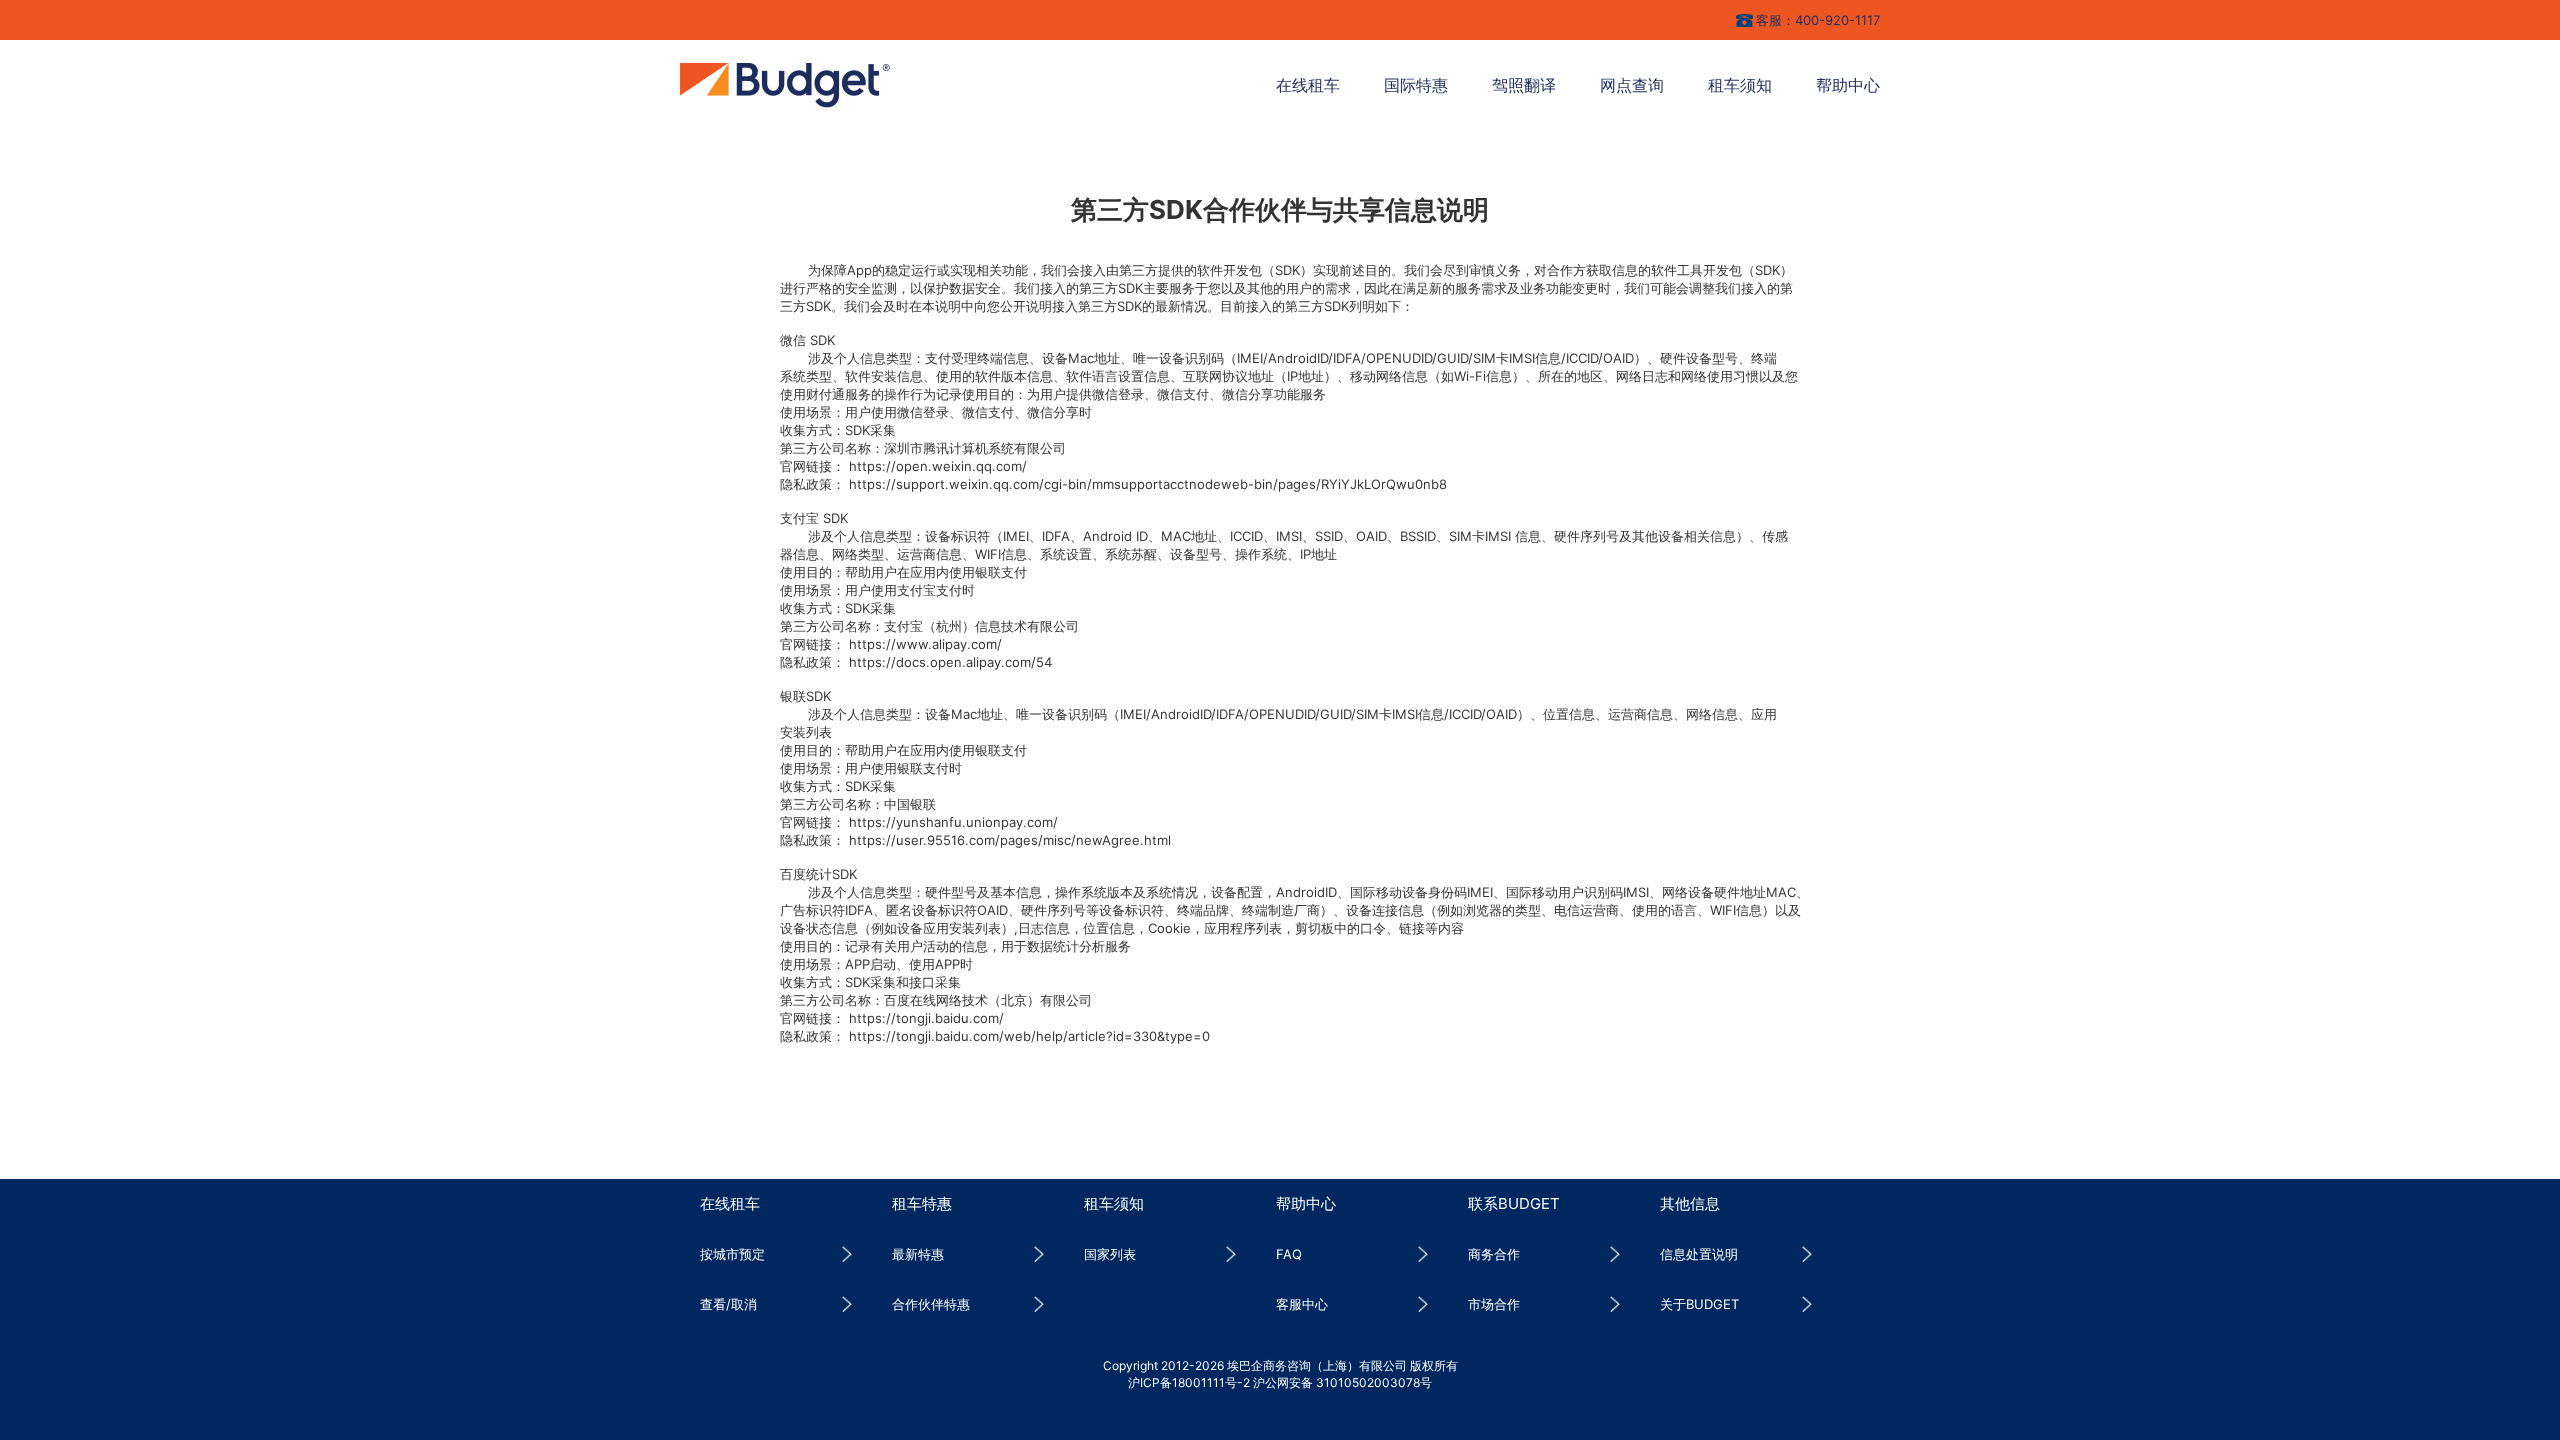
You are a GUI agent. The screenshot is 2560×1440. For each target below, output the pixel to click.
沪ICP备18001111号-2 (1189, 1382)
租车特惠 (922, 1203)
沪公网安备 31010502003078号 (1342, 1382)
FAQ (1289, 1254)
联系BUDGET (1514, 1203)
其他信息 (1690, 1203)
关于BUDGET (1699, 1304)
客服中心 (1302, 1304)
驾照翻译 (1524, 85)
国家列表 (1110, 1254)
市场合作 (1494, 1304)
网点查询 (1632, 85)
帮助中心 (1848, 85)
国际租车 (785, 85)
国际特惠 (1416, 85)
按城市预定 (732, 1254)
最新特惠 (918, 1254)
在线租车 (1308, 85)
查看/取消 (728, 1304)
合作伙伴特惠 (931, 1304)
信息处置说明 (1699, 1254)
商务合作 (1494, 1254)
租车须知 (1740, 85)
